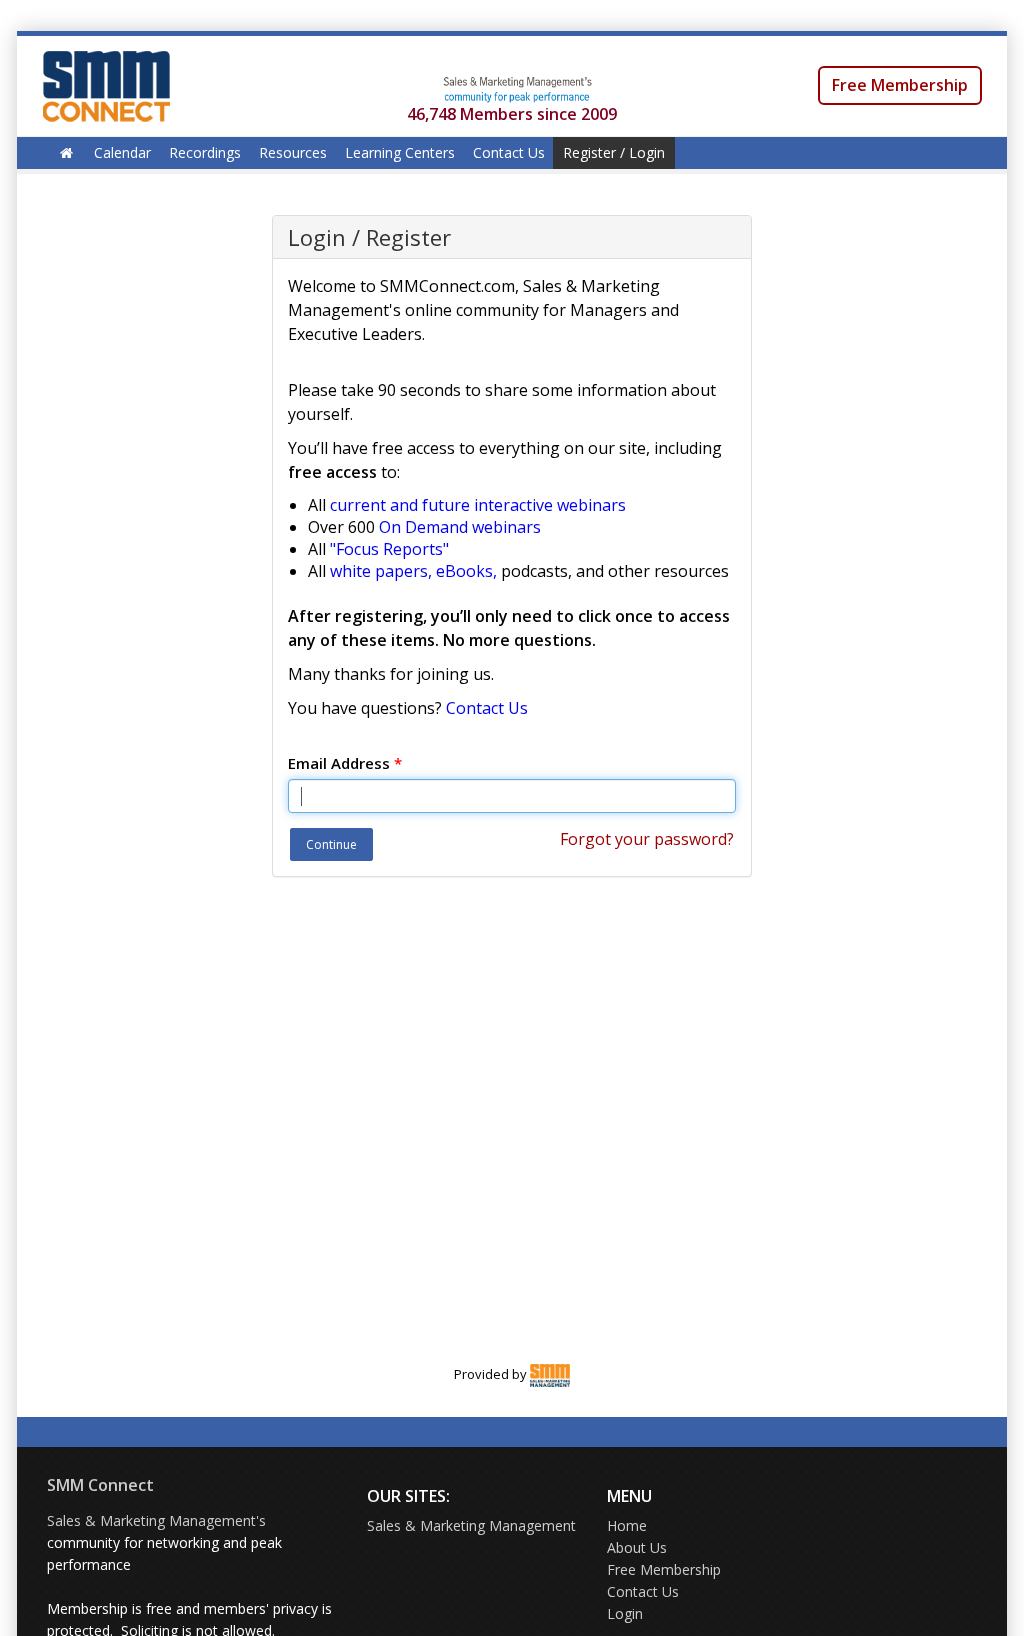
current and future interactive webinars (478, 505)
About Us (637, 1547)
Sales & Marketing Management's (156, 1520)
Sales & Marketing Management (471, 1525)
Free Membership (900, 85)
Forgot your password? (647, 839)
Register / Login (614, 152)
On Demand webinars (460, 527)
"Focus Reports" (389, 549)
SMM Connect (100, 1485)
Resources (293, 152)
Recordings (205, 152)
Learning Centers (400, 152)
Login (625, 1613)
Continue (331, 844)
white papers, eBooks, (413, 571)
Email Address (345, 763)
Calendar (122, 152)
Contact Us (509, 152)
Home (627, 1525)
